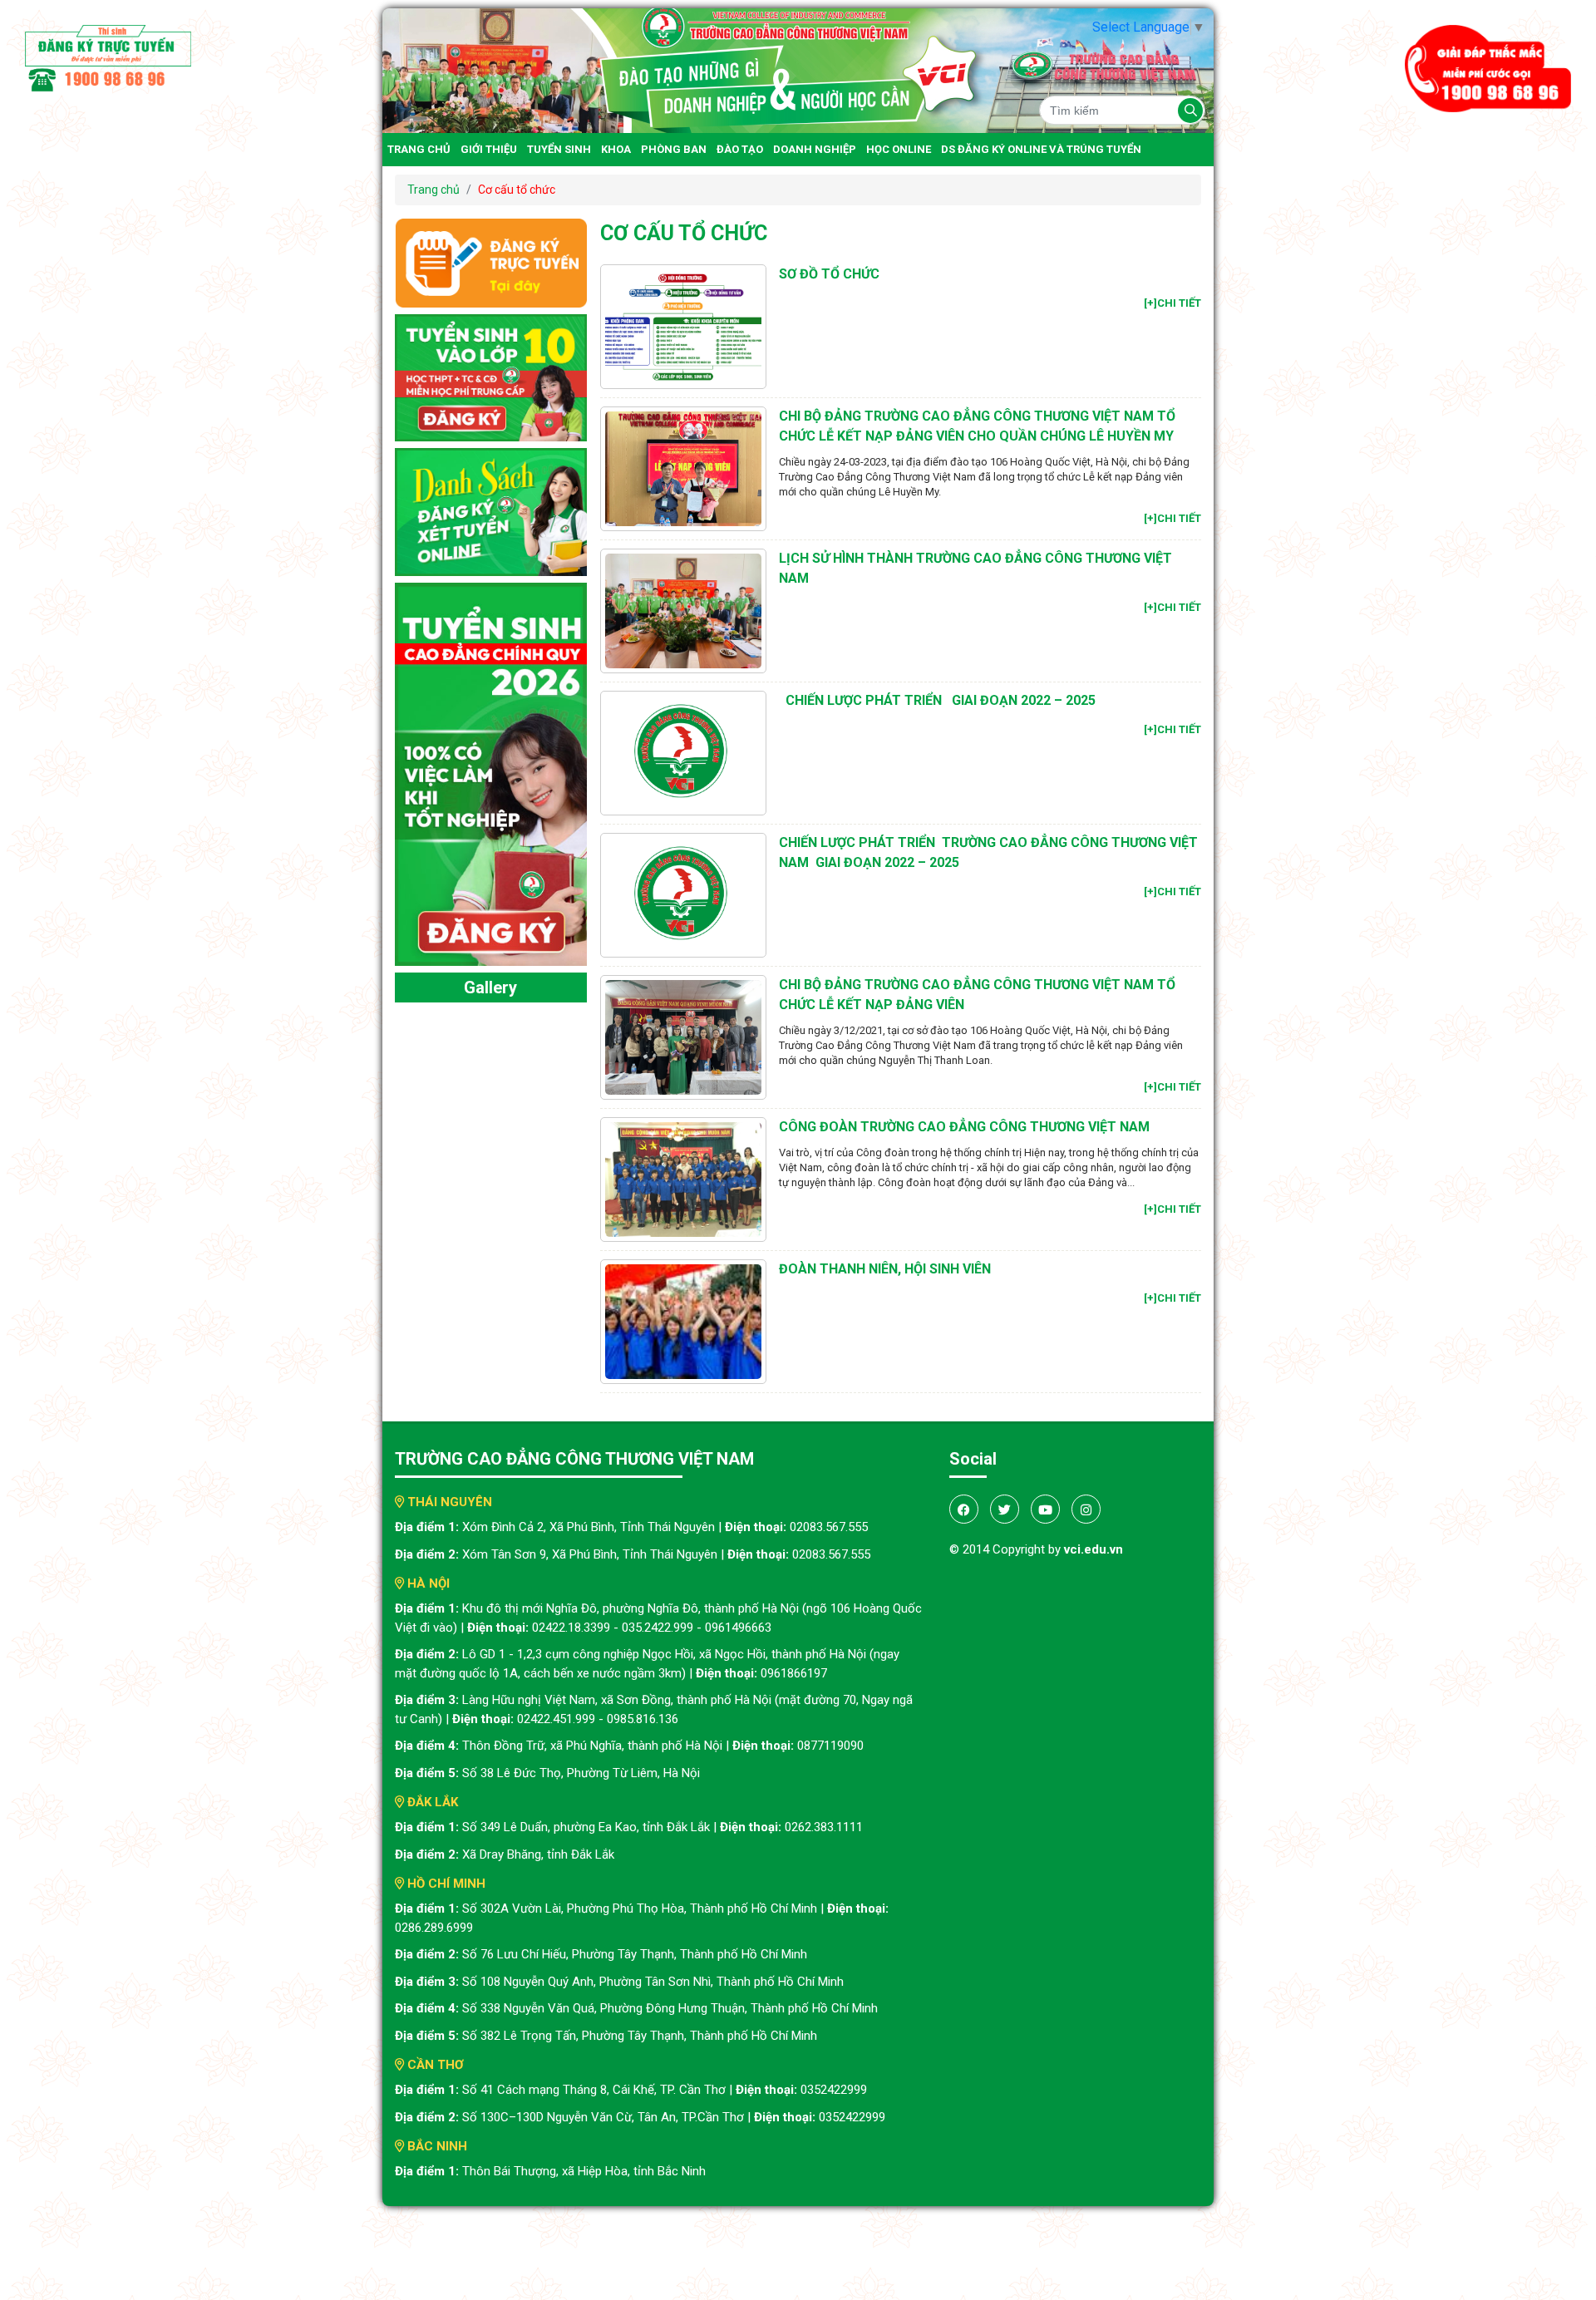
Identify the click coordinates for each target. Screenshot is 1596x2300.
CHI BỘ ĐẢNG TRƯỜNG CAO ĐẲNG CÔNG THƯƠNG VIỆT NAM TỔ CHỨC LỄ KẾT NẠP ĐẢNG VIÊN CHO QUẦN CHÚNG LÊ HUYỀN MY (977, 426)
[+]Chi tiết (1172, 303)
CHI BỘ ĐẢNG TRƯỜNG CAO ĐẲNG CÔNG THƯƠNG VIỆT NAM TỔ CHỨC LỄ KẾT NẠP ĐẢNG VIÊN (977, 995)
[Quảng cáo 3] (491, 773)
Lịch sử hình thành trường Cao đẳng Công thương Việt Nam (975, 568)
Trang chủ (419, 149)
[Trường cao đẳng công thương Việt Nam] (798, 69)
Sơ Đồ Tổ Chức (829, 274)
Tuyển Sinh (559, 149)
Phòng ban (674, 149)
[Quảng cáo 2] (491, 511)
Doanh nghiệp (815, 149)
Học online (899, 149)
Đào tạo (740, 149)
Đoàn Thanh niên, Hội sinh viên (885, 1269)
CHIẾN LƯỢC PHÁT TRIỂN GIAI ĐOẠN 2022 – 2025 (937, 700)
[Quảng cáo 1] (491, 377)
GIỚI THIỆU (489, 149)
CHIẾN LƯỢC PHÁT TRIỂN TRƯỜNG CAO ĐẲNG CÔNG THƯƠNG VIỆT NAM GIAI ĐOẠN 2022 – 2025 (988, 852)
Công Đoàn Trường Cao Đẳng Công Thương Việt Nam (964, 1127)
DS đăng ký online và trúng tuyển (1041, 149)
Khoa (616, 149)
